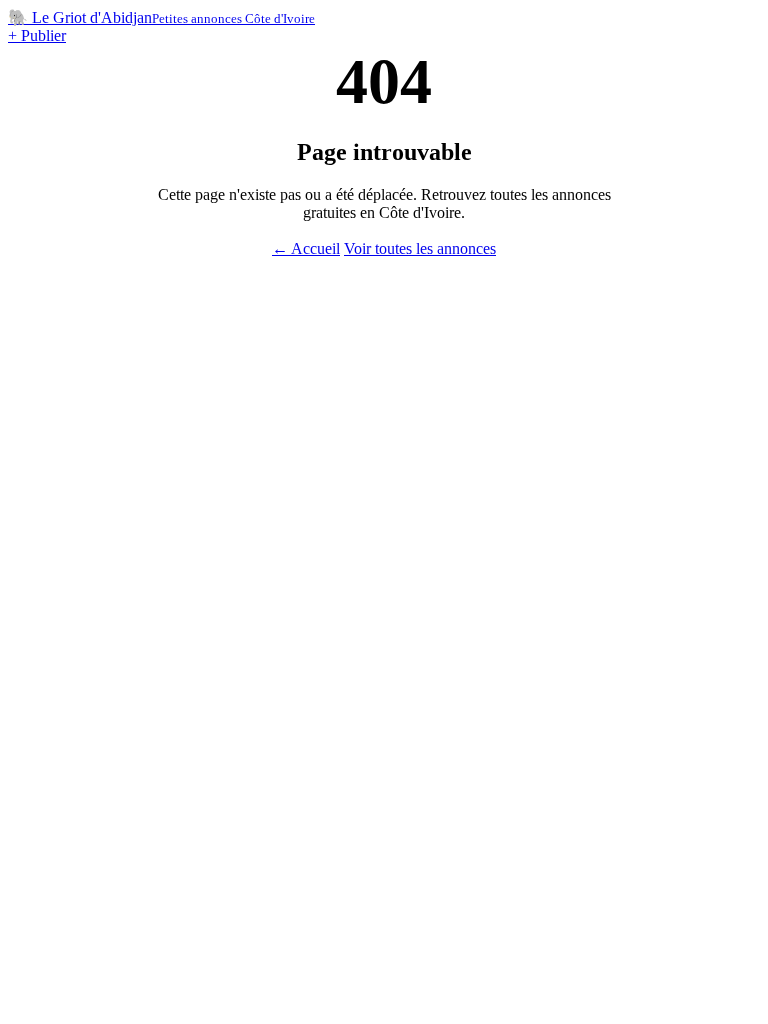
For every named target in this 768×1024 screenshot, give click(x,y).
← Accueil (306, 248)
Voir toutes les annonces (420, 248)
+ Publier (37, 35)
